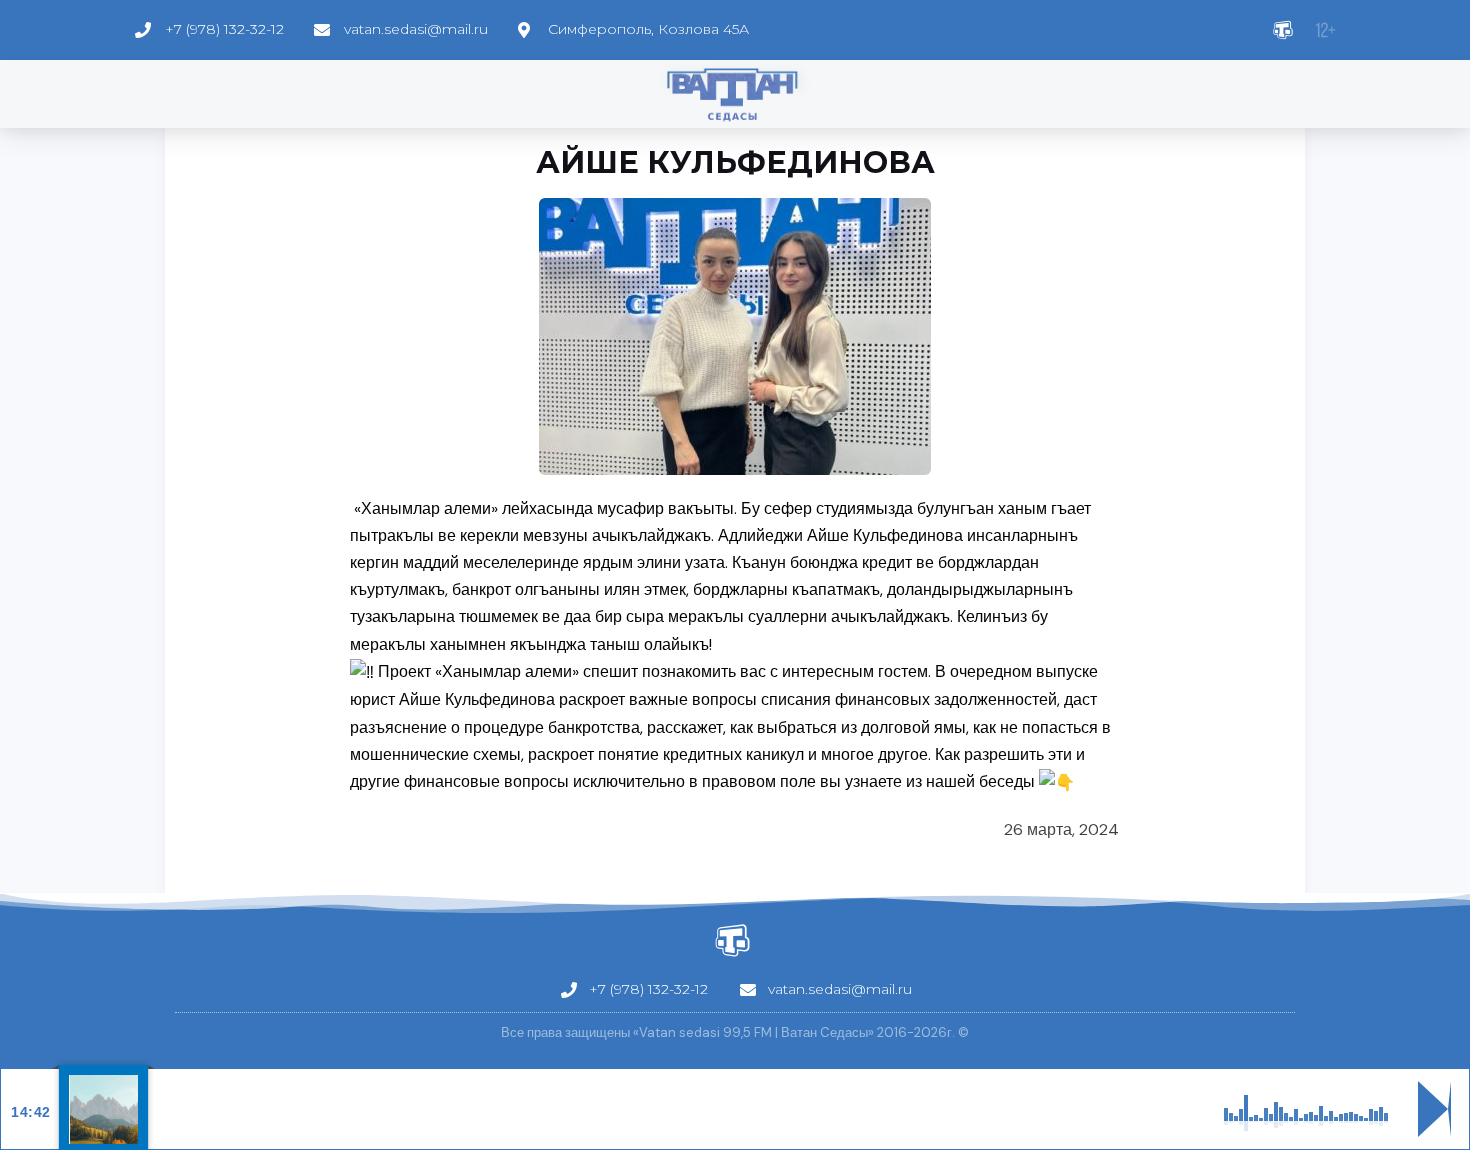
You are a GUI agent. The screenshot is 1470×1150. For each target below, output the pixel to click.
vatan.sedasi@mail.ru (416, 29)
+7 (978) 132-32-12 (224, 29)
